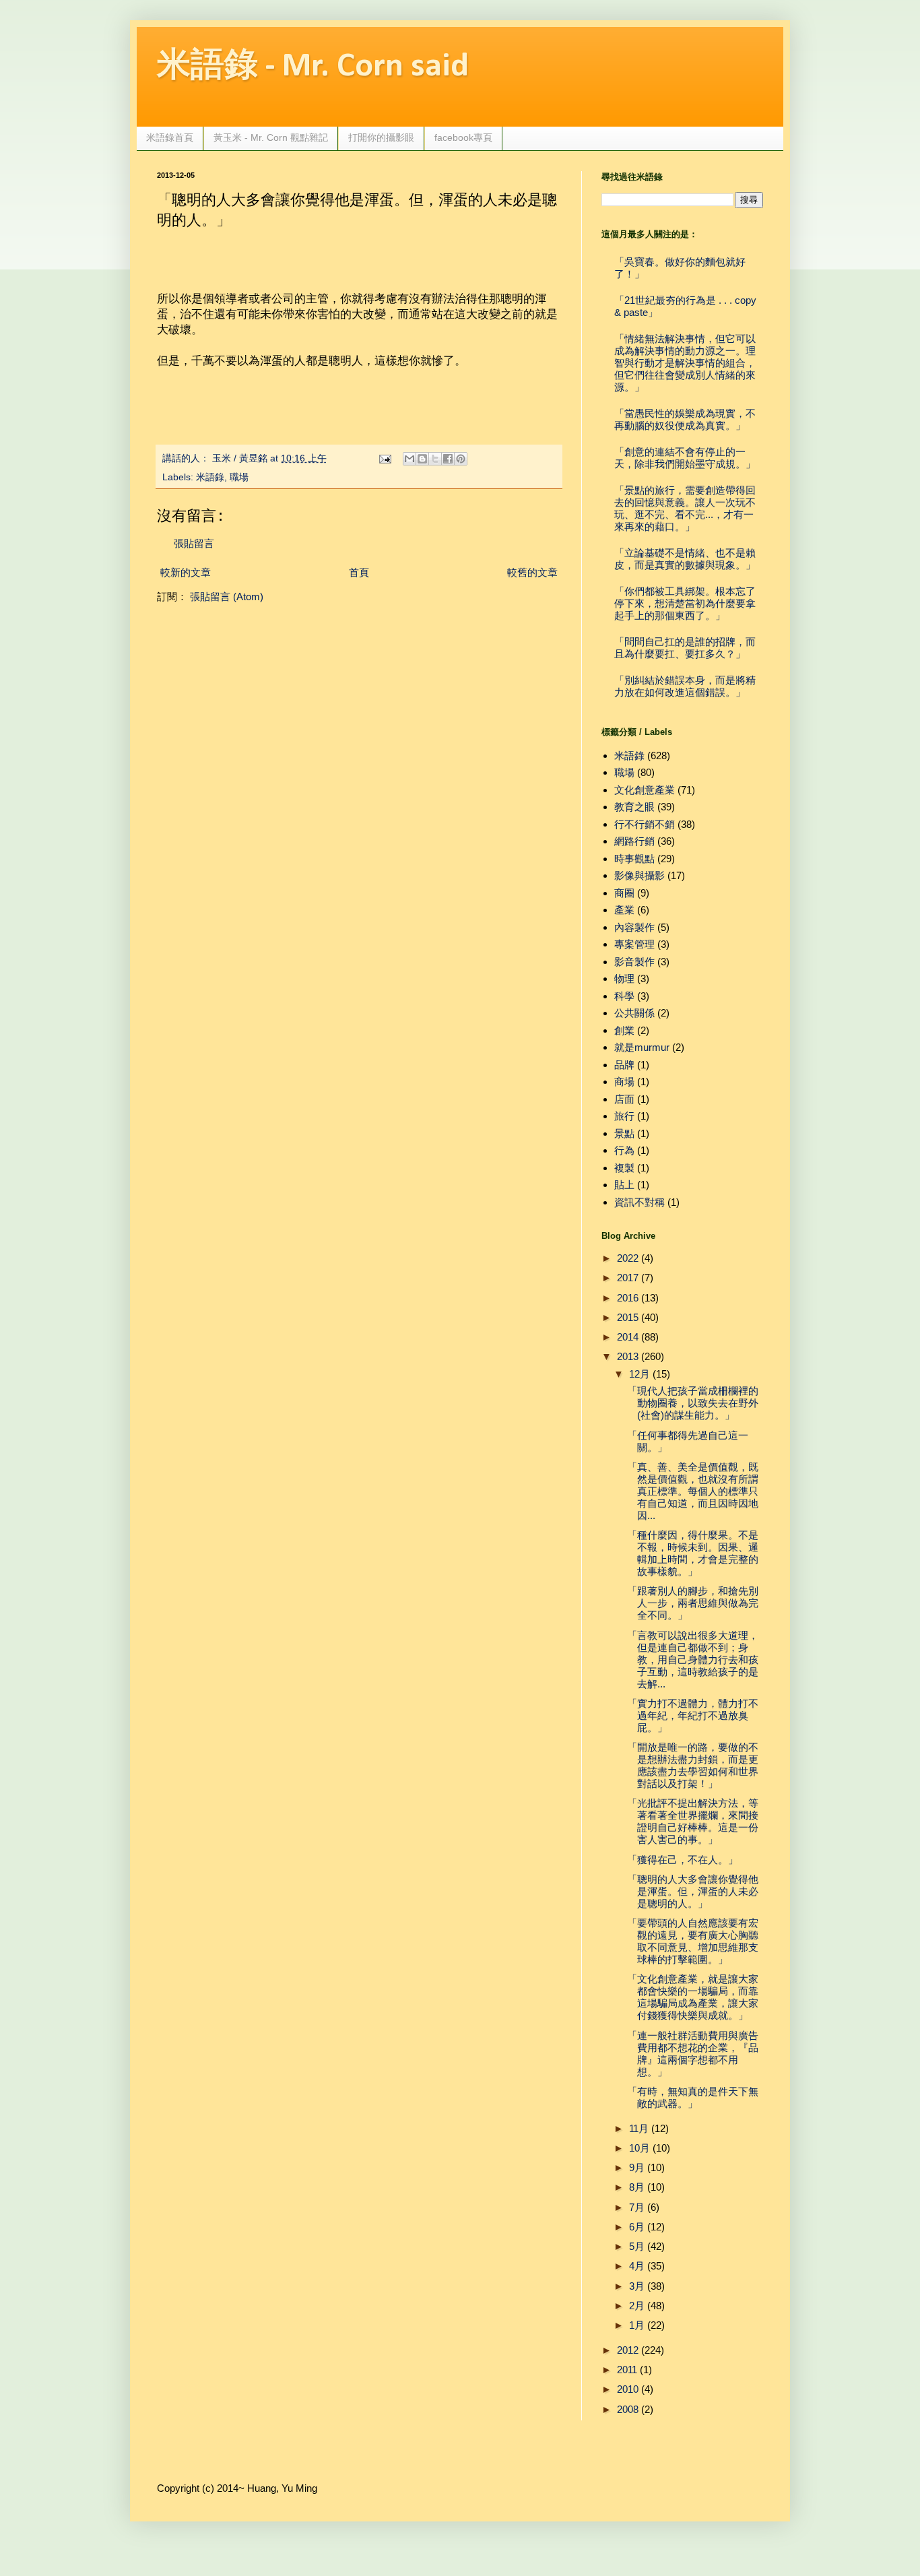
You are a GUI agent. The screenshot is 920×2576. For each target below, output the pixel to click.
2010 (628, 2389)
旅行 (624, 1116)
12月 (639, 1374)
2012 (628, 2350)
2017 (628, 1278)
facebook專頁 (463, 137)
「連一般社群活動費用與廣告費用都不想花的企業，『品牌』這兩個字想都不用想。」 (693, 2054)
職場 (239, 477)
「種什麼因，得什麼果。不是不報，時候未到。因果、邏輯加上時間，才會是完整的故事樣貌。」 (693, 1553)
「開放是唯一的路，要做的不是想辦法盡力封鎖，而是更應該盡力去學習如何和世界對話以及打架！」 (693, 1765)
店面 (624, 1099)
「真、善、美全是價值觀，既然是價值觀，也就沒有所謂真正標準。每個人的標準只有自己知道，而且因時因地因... (693, 1491)
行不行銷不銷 (645, 824)
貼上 (624, 1185)
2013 (628, 1356)
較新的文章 (186, 572)
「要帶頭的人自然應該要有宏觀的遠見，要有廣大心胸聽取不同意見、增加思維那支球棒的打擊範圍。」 (693, 1941)
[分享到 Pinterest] (461, 459)
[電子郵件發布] (385, 458)
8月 (637, 2187)
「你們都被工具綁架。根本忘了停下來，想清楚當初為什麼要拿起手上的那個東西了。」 (685, 603)
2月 (637, 2306)
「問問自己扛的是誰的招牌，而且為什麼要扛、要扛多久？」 (685, 648)
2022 (628, 1258)
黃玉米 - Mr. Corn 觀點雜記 (271, 137)
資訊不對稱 (639, 1202)
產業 (624, 910)
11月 (639, 2128)
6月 (637, 2227)
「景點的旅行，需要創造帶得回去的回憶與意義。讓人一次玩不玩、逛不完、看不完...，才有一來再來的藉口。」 (685, 508)
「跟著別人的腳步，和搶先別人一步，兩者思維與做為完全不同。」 (693, 1603)
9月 (637, 2167)
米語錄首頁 (170, 137)
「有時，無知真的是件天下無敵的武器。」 (693, 2097)
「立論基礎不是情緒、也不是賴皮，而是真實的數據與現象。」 (685, 559)
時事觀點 (634, 859)
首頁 (359, 572)
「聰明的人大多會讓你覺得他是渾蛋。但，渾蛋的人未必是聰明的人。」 (693, 1891)
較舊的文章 (532, 572)
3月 (637, 2286)
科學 (624, 996)
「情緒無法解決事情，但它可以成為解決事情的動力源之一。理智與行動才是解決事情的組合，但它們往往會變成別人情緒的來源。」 (685, 363)
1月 (637, 2325)
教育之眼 (634, 807)
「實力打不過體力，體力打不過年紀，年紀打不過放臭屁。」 (693, 1715)
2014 (628, 1337)
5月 (637, 2246)
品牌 (624, 1065)
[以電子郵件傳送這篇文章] (409, 459)
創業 (624, 1030)
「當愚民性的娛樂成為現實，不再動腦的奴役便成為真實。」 (685, 419)
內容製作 (634, 927)
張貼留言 (194, 543)
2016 (628, 1298)
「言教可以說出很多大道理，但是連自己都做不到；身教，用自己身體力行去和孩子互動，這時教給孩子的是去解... (693, 1660)
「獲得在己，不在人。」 (683, 1860)
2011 (627, 2370)
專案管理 (634, 944)
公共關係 (634, 1013)
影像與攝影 (639, 875)
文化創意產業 (645, 790)
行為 (624, 1150)
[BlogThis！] (422, 459)
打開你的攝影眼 (381, 137)
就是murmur (642, 1047)
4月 (637, 2266)
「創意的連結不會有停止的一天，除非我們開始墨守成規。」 (685, 458)
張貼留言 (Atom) (227, 597)
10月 (639, 2148)
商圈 (624, 893)
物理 (624, 978)
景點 (624, 1133)
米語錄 (210, 477)
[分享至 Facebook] (448, 459)
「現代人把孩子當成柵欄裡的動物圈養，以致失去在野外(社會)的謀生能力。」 (693, 1403)
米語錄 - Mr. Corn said (313, 67)
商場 (624, 1082)
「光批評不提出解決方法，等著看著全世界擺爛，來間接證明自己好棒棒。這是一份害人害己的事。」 (693, 1821)
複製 (624, 1168)
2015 (628, 1317)
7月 (637, 2207)
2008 (628, 2409)
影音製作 (634, 962)
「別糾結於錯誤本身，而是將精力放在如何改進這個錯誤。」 (685, 686)
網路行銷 (634, 841)
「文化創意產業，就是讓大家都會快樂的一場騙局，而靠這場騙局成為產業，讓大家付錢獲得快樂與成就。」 (693, 1997)
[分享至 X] (435, 459)
